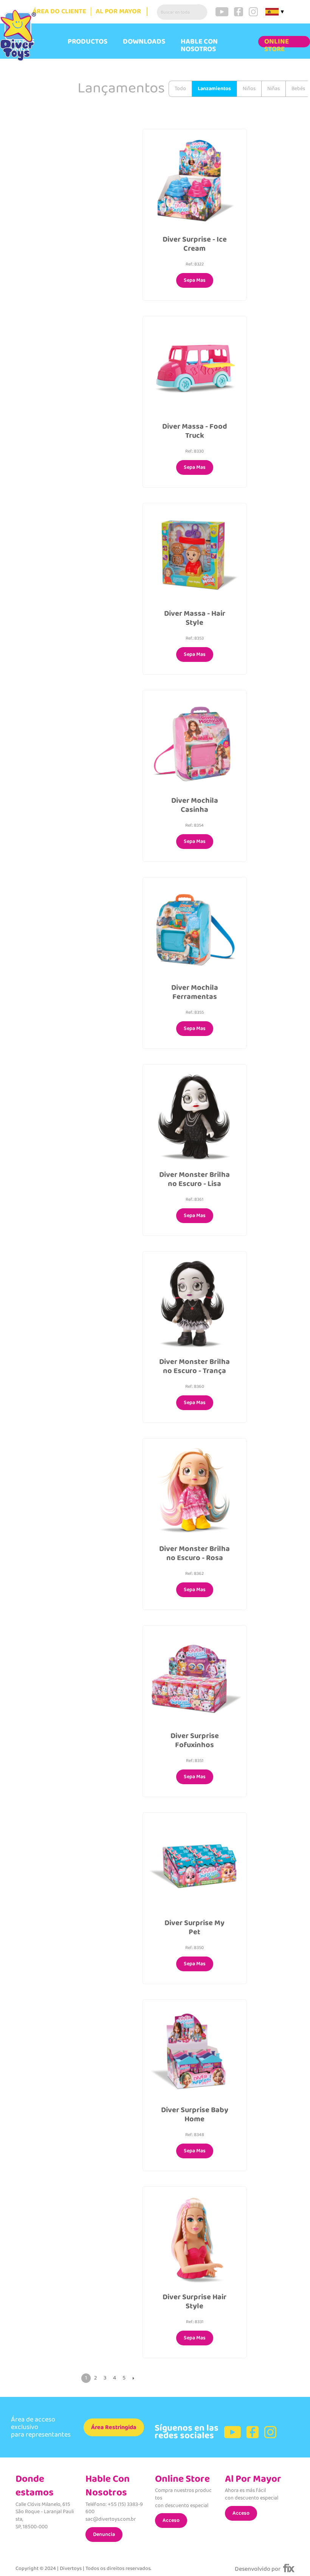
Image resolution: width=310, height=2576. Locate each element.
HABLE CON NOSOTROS (199, 45)
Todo (180, 89)
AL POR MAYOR (118, 12)
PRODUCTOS (88, 42)
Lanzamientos (214, 89)
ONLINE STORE (277, 45)
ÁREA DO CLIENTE (59, 12)
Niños (249, 89)
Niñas (274, 89)
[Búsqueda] (200, 12)
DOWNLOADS (144, 42)
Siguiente (133, 2378)
